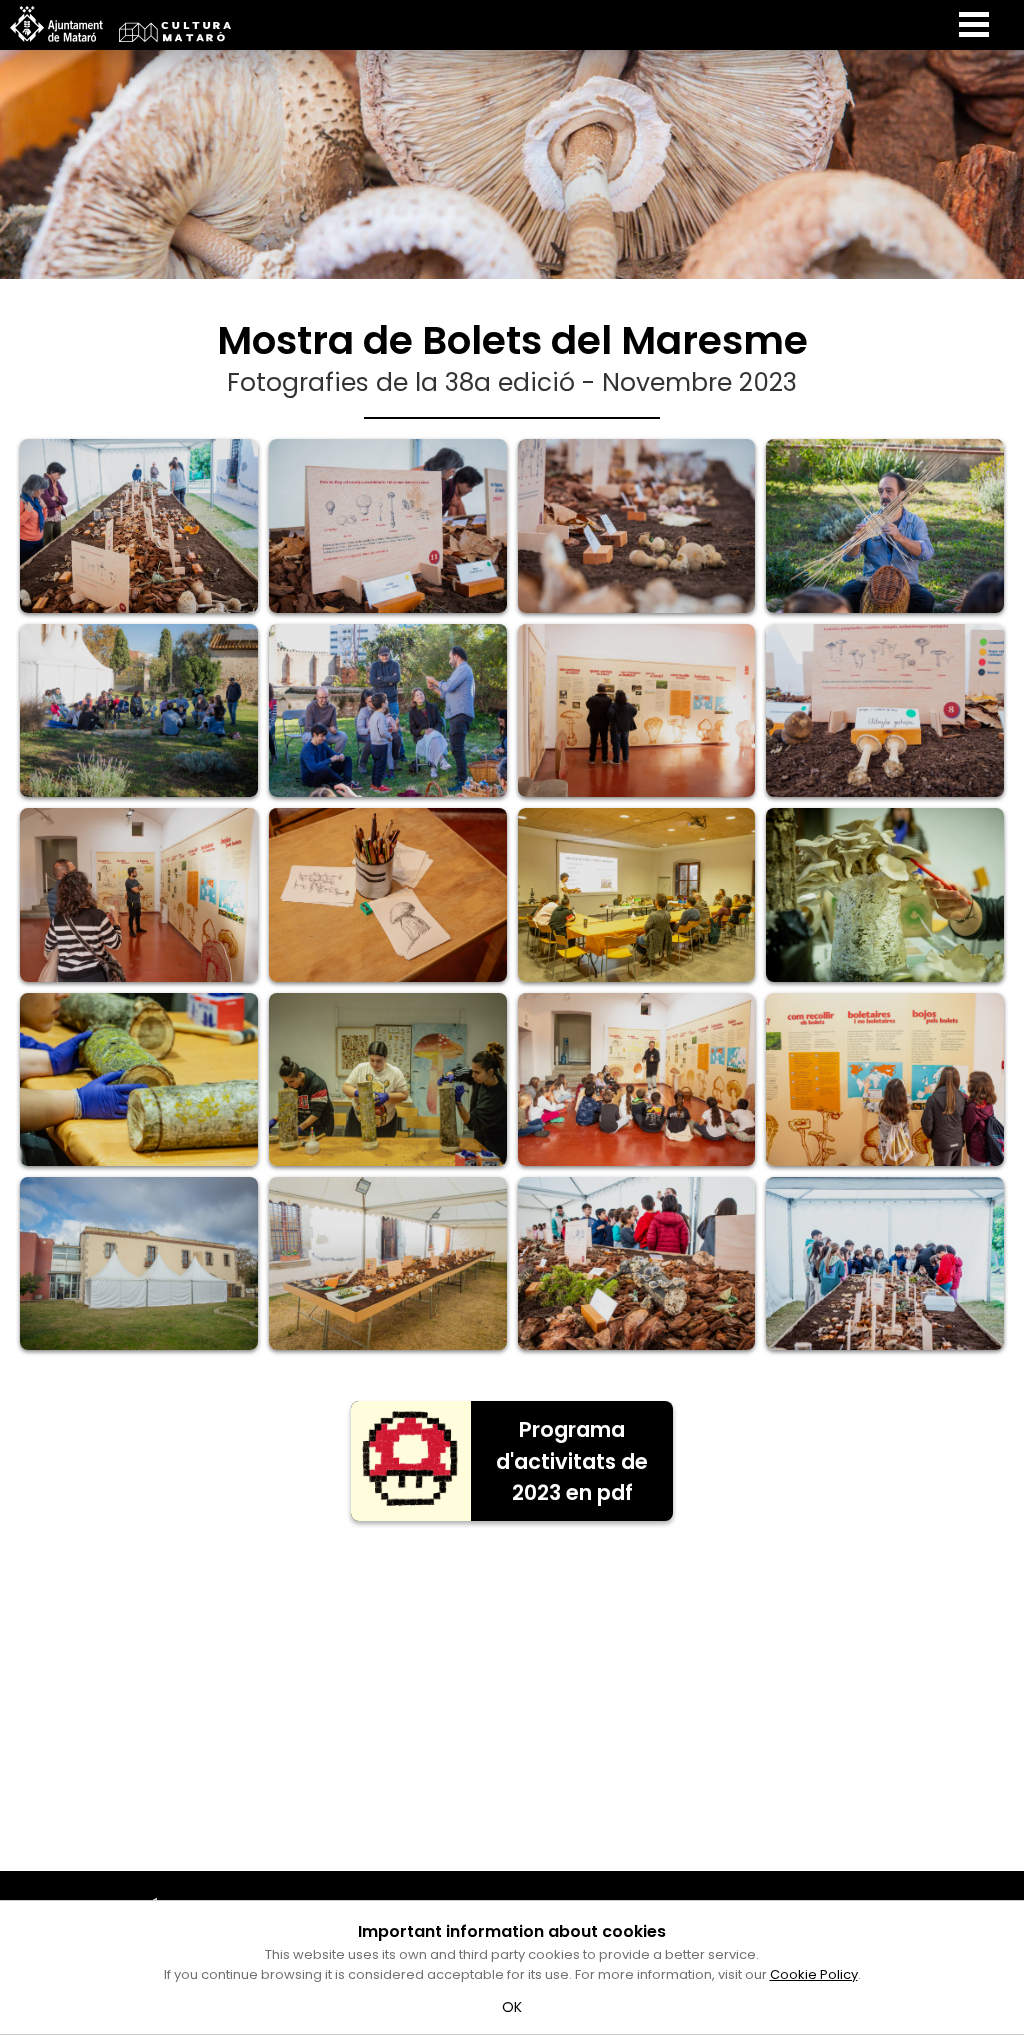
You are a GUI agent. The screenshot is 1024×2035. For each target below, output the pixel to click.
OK (512, 2007)
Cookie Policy (814, 1974)
